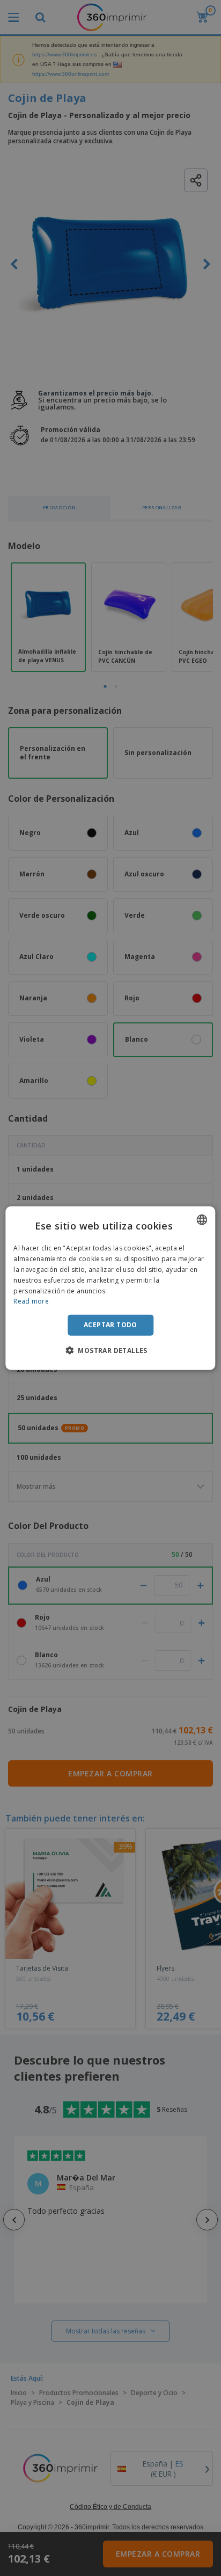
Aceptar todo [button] (110, 1325)
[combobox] (202, 1220)
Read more (31, 1301)
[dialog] (110, 1288)
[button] (110, 1350)
